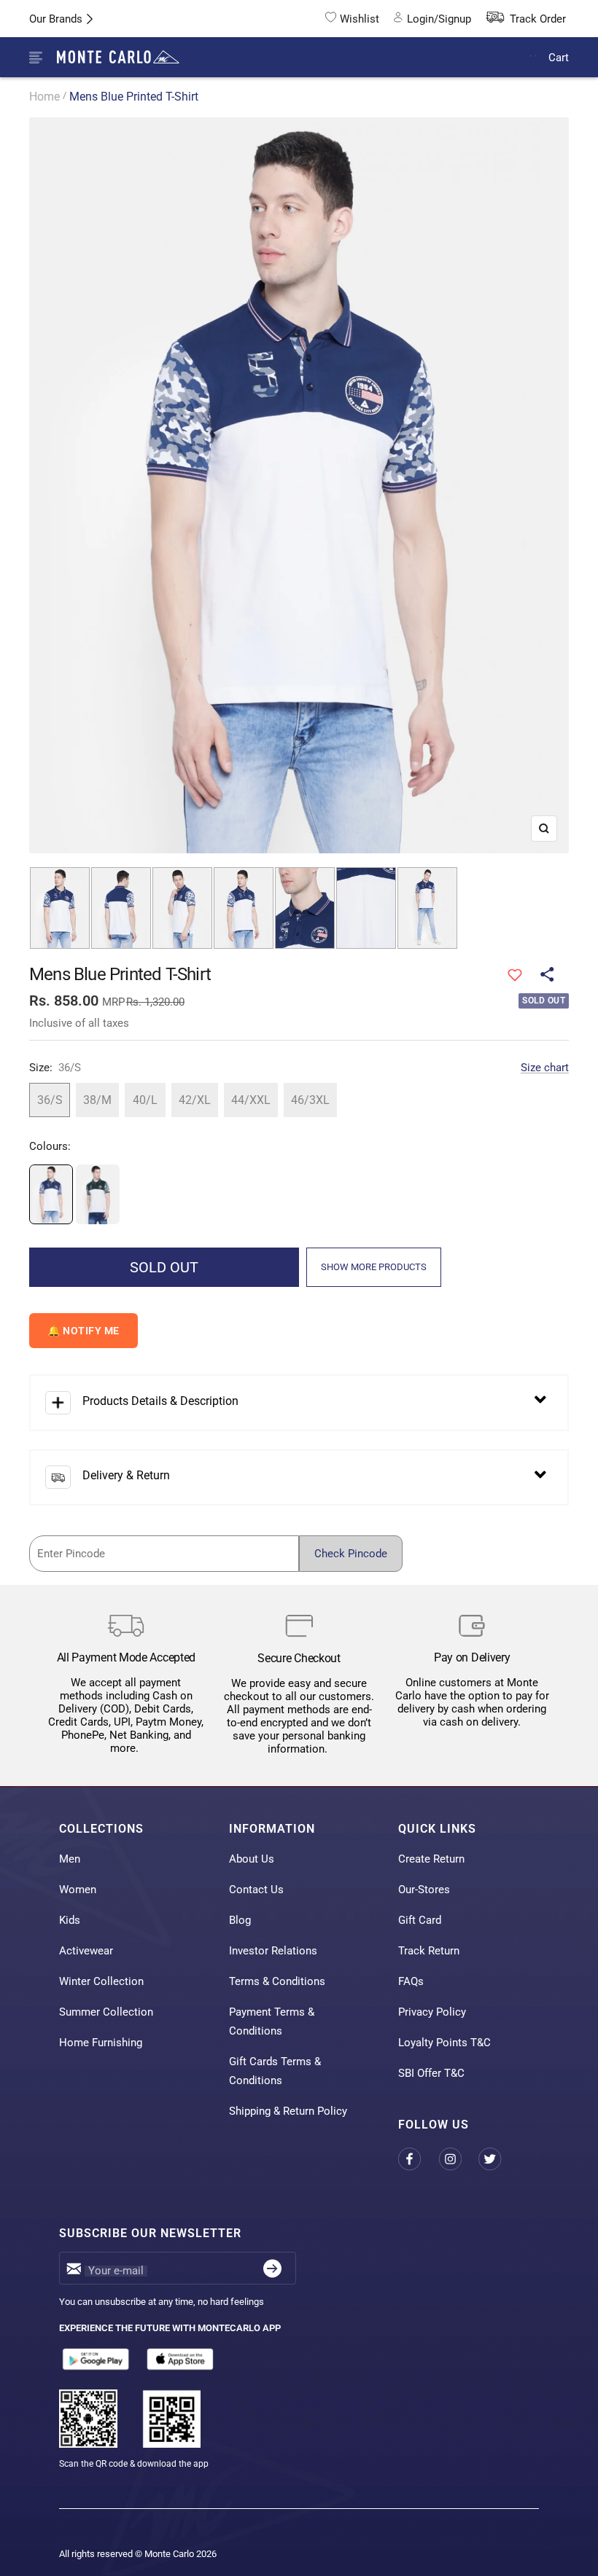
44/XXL (251, 1100)
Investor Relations (273, 1951)
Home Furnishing (101, 2043)
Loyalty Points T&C (444, 2043)
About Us (252, 1859)
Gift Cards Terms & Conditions (275, 2071)
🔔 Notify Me (84, 1331)
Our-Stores (424, 1890)
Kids (70, 1920)
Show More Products (374, 1267)
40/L (145, 1100)
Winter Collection (101, 1981)
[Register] (272, 2268)
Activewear (86, 1951)
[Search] (499, 58)
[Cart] (533, 57)
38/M (97, 1100)
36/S (50, 1100)
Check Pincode (351, 1554)
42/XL (195, 1100)
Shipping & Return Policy (288, 2111)
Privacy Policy (432, 2012)
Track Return (429, 1951)
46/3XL (310, 1100)
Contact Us (256, 1890)
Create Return (431, 1859)
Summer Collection (106, 2012)
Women (78, 1890)
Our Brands (56, 19)
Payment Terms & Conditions (272, 2021)
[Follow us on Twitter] (498, 2160)
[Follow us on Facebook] (418, 2160)
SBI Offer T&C (431, 2073)
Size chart (545, 1068)
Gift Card (420, 1920)
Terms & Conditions (277, 1981)
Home (44, 97)
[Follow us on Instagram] (458, 2160)
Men (70, 1859)
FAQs (411, 1981)
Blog (240, 1920)
